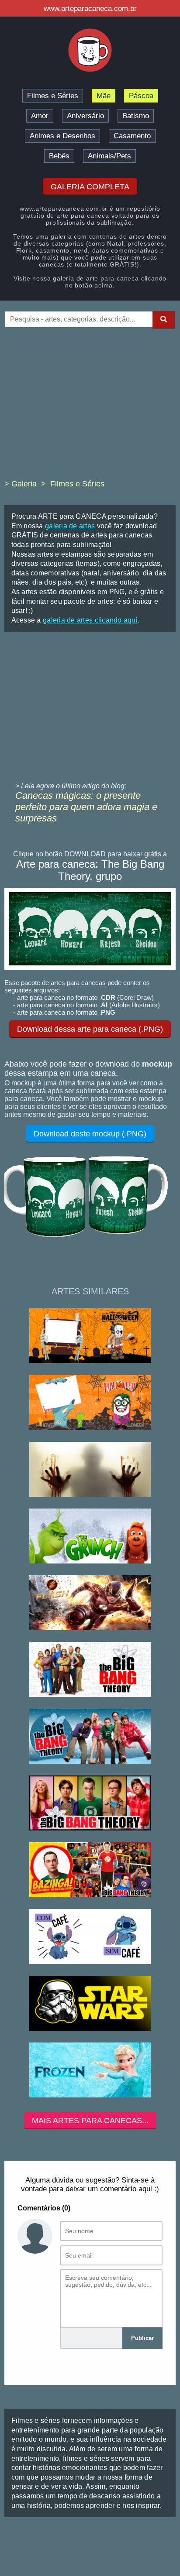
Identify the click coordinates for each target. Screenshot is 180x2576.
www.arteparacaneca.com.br (90, 9)
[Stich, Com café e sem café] (90, 1937)
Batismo (136, 116)
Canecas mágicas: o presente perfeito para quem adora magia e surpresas (86, 807)
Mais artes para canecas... (90, 2121)
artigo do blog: (104, 786)
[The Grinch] (90, 1537)
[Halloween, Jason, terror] (90, 1336)
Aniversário (85, 116)
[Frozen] (90, 2071)
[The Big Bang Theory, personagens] (90, 1804)
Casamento (132, 136)
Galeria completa (90, 187)
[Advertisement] (90, 410)
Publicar (142, 2338)
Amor (40, 116)
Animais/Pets (109, 156)
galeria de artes (70, 526)
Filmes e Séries (53, 96)
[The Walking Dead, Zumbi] (90, 1470)
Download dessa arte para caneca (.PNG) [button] (90, 1029)
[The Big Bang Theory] (90, 1670)
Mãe (104, 96)
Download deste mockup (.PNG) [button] (90, 1134)
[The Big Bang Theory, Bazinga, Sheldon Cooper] (90, 1870)
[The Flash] (90, 1603)
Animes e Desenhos (62, 136)
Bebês (59, 156)
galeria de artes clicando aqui (90, 620)
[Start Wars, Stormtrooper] (90, 2004)
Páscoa (141, 96)
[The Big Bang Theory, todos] (90, 1737)
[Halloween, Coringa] (90, 1403)
